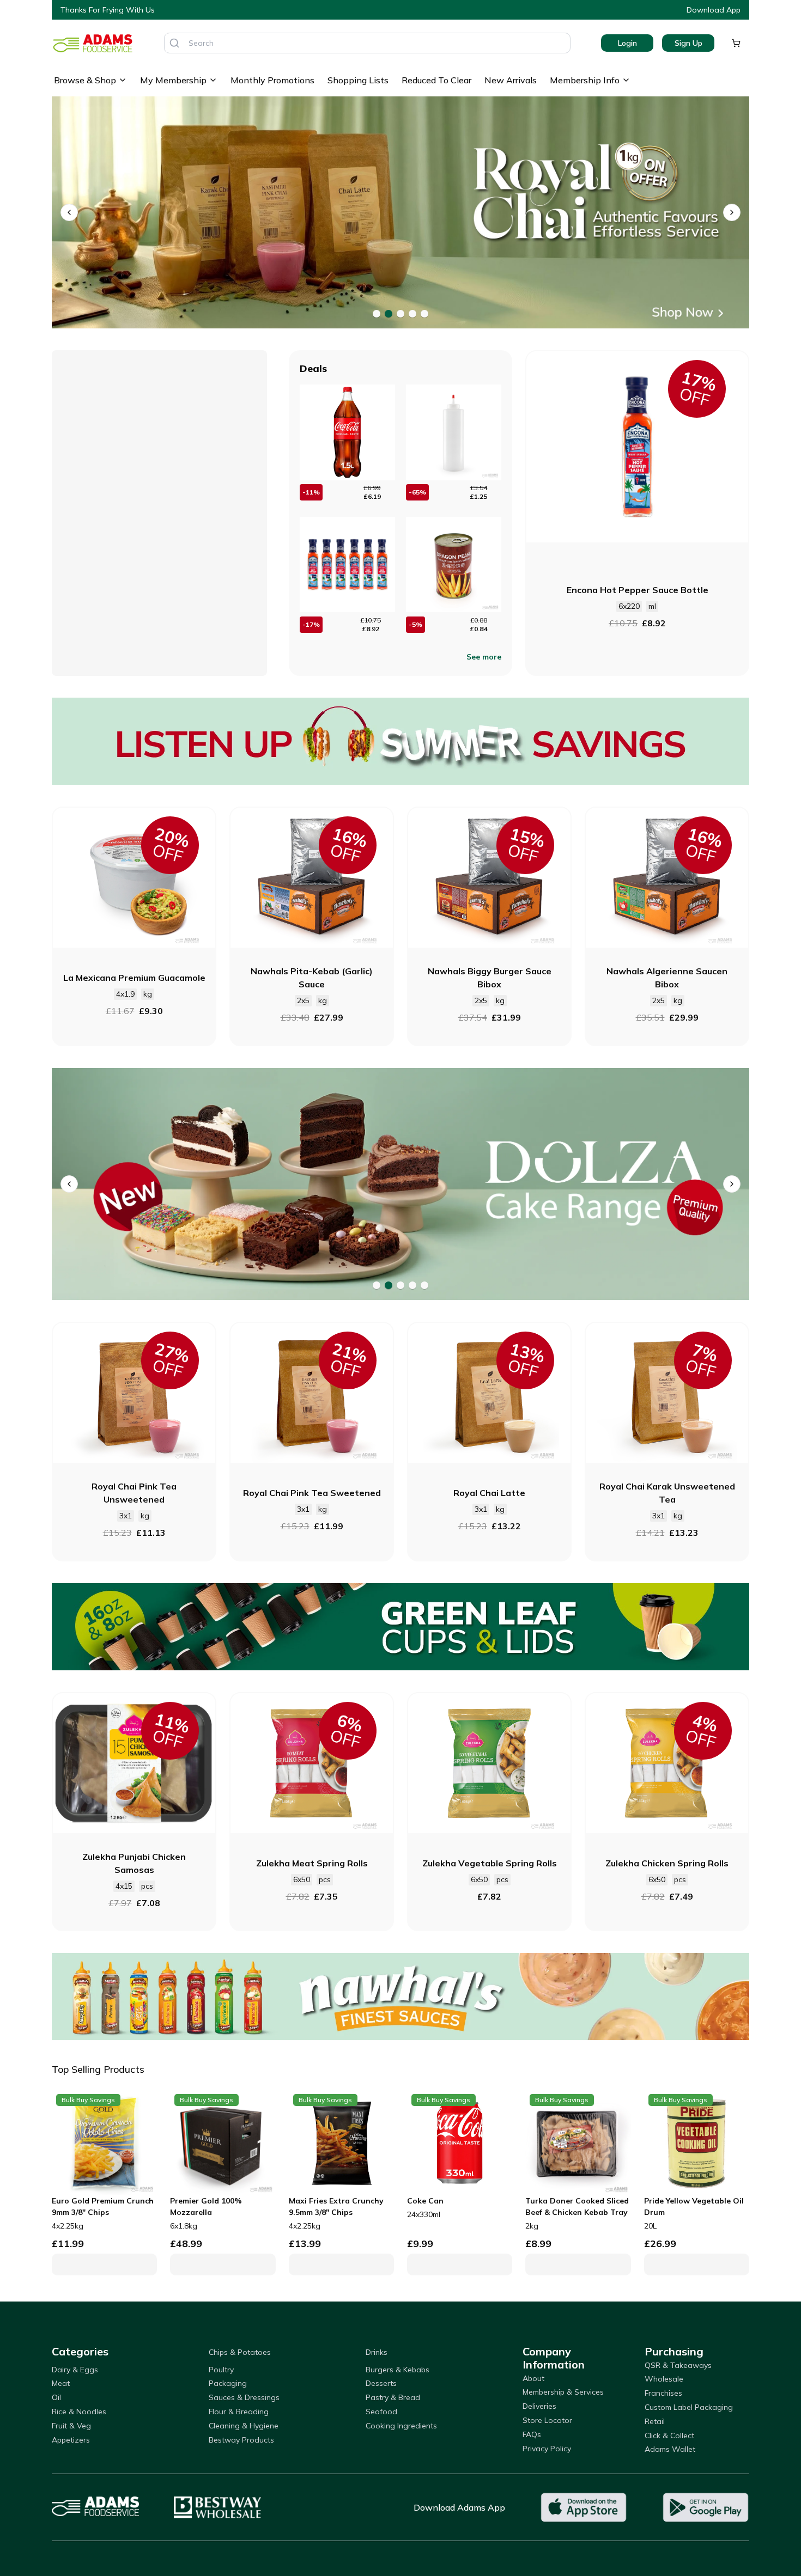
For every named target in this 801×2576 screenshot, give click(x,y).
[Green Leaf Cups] (400, 1627)
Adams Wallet (670, 2449)
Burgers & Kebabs (398, 2370)
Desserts (381, 2383)
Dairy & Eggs (75, 2370)
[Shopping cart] (736, 43)
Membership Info (585, 80)
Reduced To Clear (436, 80)
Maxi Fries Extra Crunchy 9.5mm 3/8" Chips (336, 2206)
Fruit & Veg (71, 2426)
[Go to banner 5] (424, 314)
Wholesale (664, 2379)
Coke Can (425, 2201)
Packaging (228, 2383)
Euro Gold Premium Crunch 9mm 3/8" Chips (103, 2206)
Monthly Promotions (272, 80)
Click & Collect (669, 2435)
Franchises (663, 2393)
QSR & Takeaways (678, 2365)
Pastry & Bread (393, 2397)
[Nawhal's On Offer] (400, 1997)
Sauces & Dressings (244, 2397)
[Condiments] (400, 213)
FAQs (532, 2434)
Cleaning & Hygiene (244, 2426)
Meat (61, 2383)
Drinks (377, 2352)
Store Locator (547, 2420)
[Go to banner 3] (400, 314)
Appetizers (71, 2440)
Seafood (381, 2412)
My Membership (173, 80)
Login (627, 43)
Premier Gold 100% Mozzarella (206, 2206)
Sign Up (688, 43)
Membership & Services (563, 2392)
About (533, 2378)
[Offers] (400, 741)
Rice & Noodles (79, 2412)
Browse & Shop (85, 80)
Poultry (221, 2370)
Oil (56, 2397)
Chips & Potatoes (240, 2352)
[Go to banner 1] (377, 314)
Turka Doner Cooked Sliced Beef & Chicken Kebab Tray (577, 2206)
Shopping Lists (358, 80)
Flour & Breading (239, 2412)
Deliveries (539, 2406)
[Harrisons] (400, 1184)
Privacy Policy (547, 2449)
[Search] (174, 43)
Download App (714, 10)
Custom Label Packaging (689, 2407)
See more (484, 657)
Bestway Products (241, 2440)
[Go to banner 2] (389, 314)
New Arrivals (511, 80)
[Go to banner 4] (412, 314)
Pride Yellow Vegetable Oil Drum (694, 2206)
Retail (655, 2421)
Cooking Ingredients (401, 2426)
